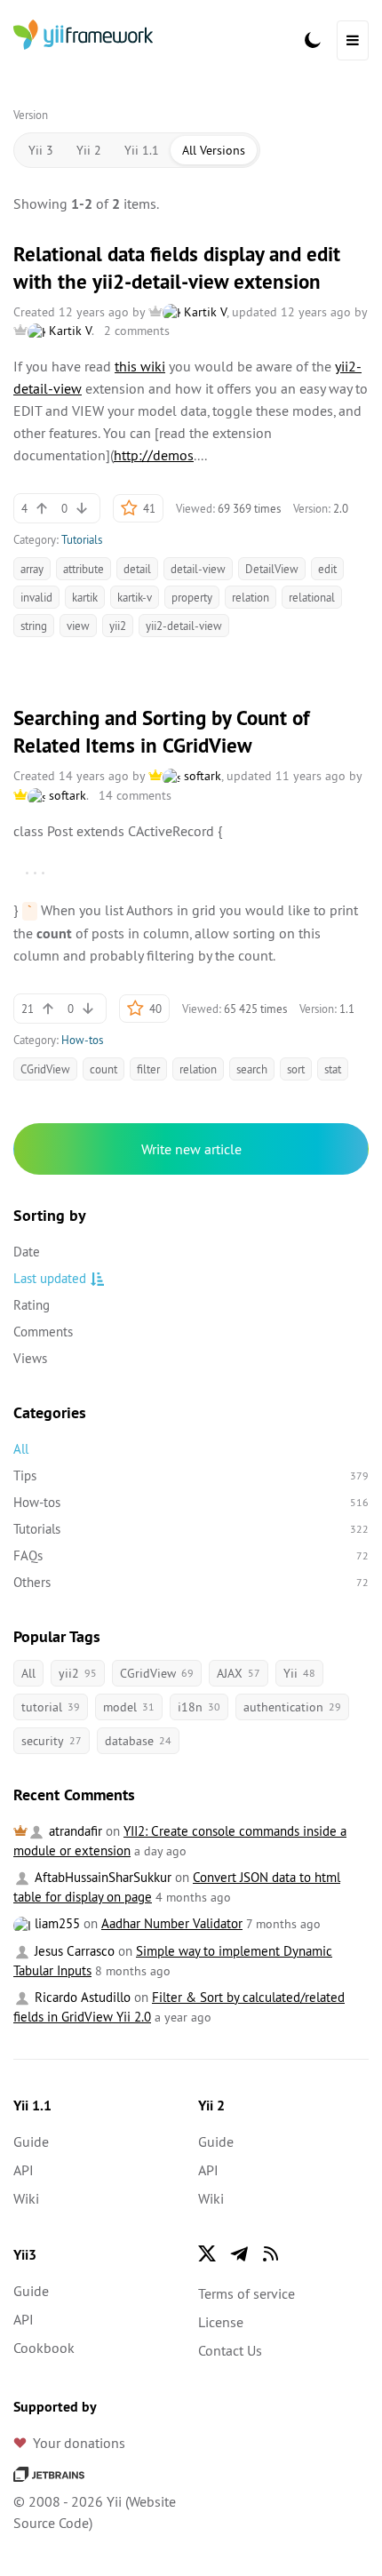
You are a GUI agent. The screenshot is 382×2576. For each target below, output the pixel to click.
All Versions (214, 150)
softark (201, 776)
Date (27, 1252)
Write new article (191, 1149)
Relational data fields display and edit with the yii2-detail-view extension (177, 268)
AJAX (239, 1673)
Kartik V (203, 312)
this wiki (140, 366)
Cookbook (44, 2348)
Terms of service (247, 2293)
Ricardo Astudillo (81, 1997)
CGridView (45, 1069)
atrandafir (74, 1831)
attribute (84, 569)
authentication (292, 1707)
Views (30, 1358)
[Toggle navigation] (353, 40)
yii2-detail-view (184, 626)
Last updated (50, 1278)
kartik (85, 597)
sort (296, 1069)
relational (312, 597)
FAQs (191, 1555)
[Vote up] (42, 508)
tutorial (51, 1707)
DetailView (272, 569)
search (252, 1069)
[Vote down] (82, 508)
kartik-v (135, 597)
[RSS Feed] (271, 2253)
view (78, 626)
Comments (43, 1332)
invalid (36, 597)
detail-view (198, 569)
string (34, 626)
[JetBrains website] (49, 2473)
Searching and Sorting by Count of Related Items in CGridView (161, 732)
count (103, 1069)
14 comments (135, 795)
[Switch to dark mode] (313, 40)
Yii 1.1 (142, 150)
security (52, 1741)
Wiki (26, 2198)
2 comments (137, 331)
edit (327, 569)
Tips (191, 1475)
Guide (31, 2141)
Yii (299, 1673)
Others (191, 1582)
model (129, 1707)
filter (148, 1069)
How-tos (82, 1040)
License (221, 2322)
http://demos (154, 455)
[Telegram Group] (239, 2253)
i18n (199, 1707)
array (32, 569)
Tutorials (82, 539)
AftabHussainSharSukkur (101, 1877)
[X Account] (207, 2253)
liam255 (56, 1923)
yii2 (118, 626)
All (21, 1449)
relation (251, 597)
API (24, 2170)
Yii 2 (89, 150)
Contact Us (230, 2350)
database (138, 1741)
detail (137, 569)
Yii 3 (41, 150)
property (192, 597)
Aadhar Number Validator (172, 1923)
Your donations (79, 2443)
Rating (32, 1305)
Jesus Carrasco (73, 1951)
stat (333, 1069)
